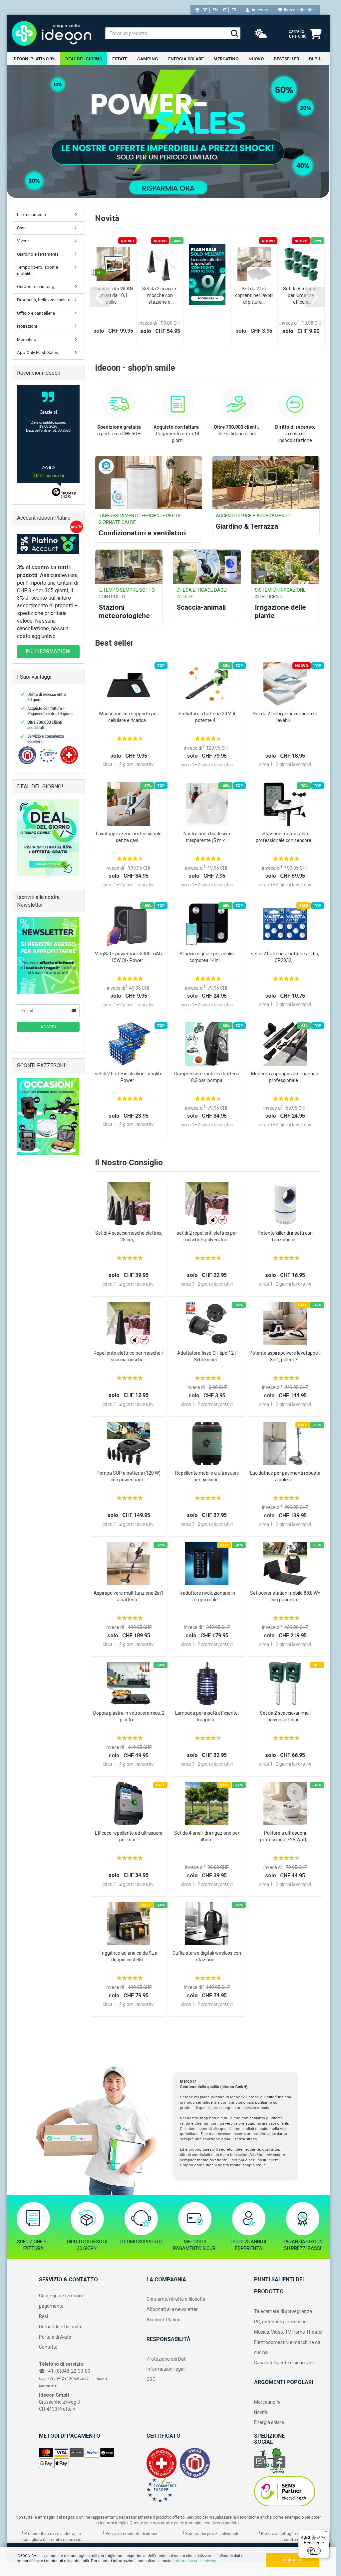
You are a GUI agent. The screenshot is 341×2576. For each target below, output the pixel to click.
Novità (261, 2412)
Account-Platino (164, 2320)
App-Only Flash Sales (37, 352)
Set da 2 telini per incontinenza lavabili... (285, 717)
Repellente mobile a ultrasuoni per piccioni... (207, 1476)
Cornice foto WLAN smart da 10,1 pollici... (113, 295)
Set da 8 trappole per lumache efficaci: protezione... (301, 296)
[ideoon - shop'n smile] (53, 33)
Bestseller (286, 59)
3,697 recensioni (48, 475)
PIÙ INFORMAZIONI (48, 651)
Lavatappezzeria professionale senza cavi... (129, 837)
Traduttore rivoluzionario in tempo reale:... (207, 1596)
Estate (120, 59)
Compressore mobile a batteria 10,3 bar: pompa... (207, 1077)
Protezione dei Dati (167, 2359)
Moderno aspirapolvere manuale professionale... (285, 1077)
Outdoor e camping (36, 286)
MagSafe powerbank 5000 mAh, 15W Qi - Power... (129, 957)
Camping (148, 59)
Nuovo (256, 59)
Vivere (23, 241)
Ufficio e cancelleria (36, 313)
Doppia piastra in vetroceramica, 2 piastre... (129, 1716)
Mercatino (226, 59)
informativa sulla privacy (194, 2561)
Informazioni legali (166, 2369)
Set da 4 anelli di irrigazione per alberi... (207, 1836)
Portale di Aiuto (55, 2337)
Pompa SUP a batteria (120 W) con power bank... (129, 1476)
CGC (151, 2379)
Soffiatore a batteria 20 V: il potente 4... (207, 717)
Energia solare (186, 59)
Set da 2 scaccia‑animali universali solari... (285, 1716)
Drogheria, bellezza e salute (44, 300)
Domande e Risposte (61, 2327)
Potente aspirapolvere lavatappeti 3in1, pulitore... (285, 1356)
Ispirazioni (27, 326)
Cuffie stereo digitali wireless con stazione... (207, 1956)
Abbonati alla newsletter (172, 2309)
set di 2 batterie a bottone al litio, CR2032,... (285, 957)
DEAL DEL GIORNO (84, 59)
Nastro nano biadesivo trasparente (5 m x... (207, 837)
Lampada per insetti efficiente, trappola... (207, 1716)
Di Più (315, 59)
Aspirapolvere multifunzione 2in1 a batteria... (129, 1596)
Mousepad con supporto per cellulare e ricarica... (129, 717)
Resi (43, 2316)
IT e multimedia (31, 214)
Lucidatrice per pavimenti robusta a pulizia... (285, 1476)
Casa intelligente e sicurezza (284, 2363)
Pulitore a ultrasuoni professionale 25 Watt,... (285, 1836)
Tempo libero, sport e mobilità (37, 270)
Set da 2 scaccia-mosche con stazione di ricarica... (160, 296)
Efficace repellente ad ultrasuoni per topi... (129, 1836)
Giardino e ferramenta (38, 254)
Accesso (259, 10)
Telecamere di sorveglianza (283, 2311)
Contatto (48, 2347)
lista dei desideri (298, 10)
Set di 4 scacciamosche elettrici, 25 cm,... (129, 1236)
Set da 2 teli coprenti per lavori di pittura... (254, 295)
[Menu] (325, 2533)
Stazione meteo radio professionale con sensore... (285, 837)
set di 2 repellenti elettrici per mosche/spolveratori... (207, 1236)
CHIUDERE (293, 2560)
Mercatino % (267, 2402)
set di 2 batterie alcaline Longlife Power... (129, 1077)
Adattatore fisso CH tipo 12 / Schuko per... (207, 1356)
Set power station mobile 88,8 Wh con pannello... (285, 1596)
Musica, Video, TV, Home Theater (289, 2332)
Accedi (48, 1027)
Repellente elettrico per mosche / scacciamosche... (129, 1356)
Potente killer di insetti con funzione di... (285, 1236)
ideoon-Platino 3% (34, 59)
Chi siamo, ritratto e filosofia (176, 2299)
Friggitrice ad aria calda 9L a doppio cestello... (129, 1956)
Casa (22, 228)
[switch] (314, 2551)
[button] (100, 297)
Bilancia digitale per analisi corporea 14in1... (207, 957)
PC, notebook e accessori (280, 2322)
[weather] (261, 34)
